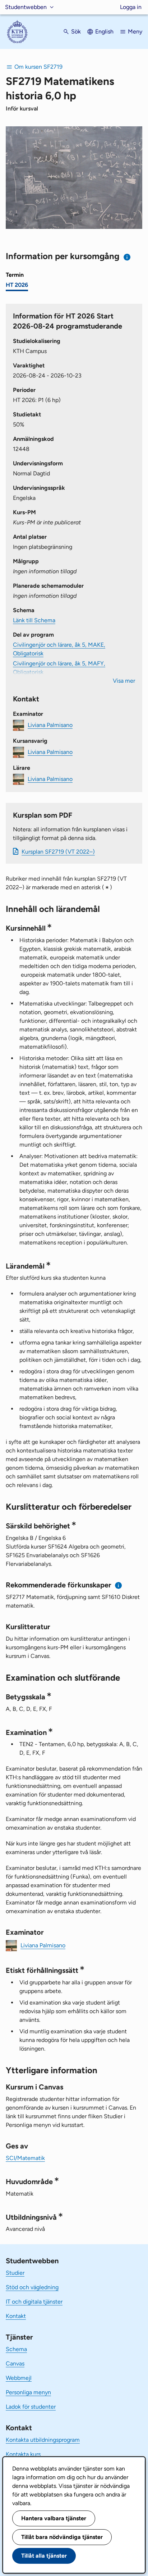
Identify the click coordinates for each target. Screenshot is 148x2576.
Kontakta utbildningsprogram (43, 2440)
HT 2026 (17, 285)
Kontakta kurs (23, 2454)
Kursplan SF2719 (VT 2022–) (58, 852)
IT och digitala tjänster (34, 2302)
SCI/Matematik (25, 2158)
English (104, 31)
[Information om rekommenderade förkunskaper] (119, 1585)
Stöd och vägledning (32, 2287)
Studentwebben (26, 7)
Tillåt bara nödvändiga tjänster (62, 2537)
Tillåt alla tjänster (44, 2556)
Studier (15, 2273)
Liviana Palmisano (50, 725)
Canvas (15, 2363)
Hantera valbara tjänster (54, 2518)
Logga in (131, 7)
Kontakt (16, 2316)
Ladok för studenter (31, 2407)
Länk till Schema (34, 620)
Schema (16, 2349)
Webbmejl (19, 2378)
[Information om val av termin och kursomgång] (127, 257)
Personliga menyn (28, 2392)
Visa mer (124, 681)
